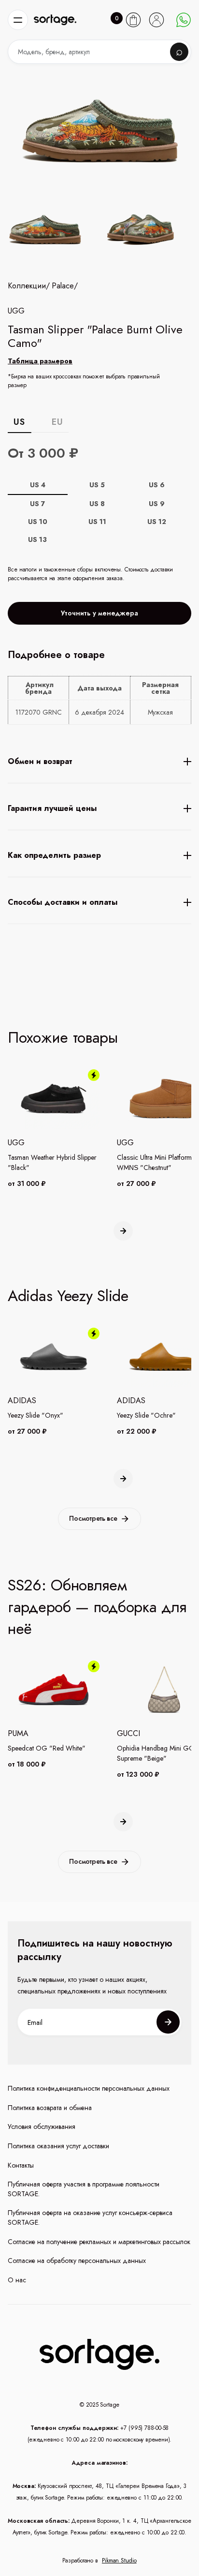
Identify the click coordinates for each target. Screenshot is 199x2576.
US (19, 422)
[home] (55, 20)
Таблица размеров (40, 361)
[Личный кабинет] (156, 20)
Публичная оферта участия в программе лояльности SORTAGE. (84, 2189)
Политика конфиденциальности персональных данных (89, 2089)
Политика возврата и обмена (50, 2108)
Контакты (21, 2165)
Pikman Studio (119, 2561)
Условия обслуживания (42, 2127)
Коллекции (27, 286)
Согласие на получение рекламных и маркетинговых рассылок (99, 2242)
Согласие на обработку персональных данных (77, 2261)
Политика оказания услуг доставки (58, 2146)
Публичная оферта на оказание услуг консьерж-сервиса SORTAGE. (90, 2218)
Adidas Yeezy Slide (68, 1296)
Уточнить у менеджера (99, 613)
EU (57, 422)
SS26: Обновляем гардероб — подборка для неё (97, 1607)
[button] (18, 20)
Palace (63, 286)
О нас (17, 2280)
